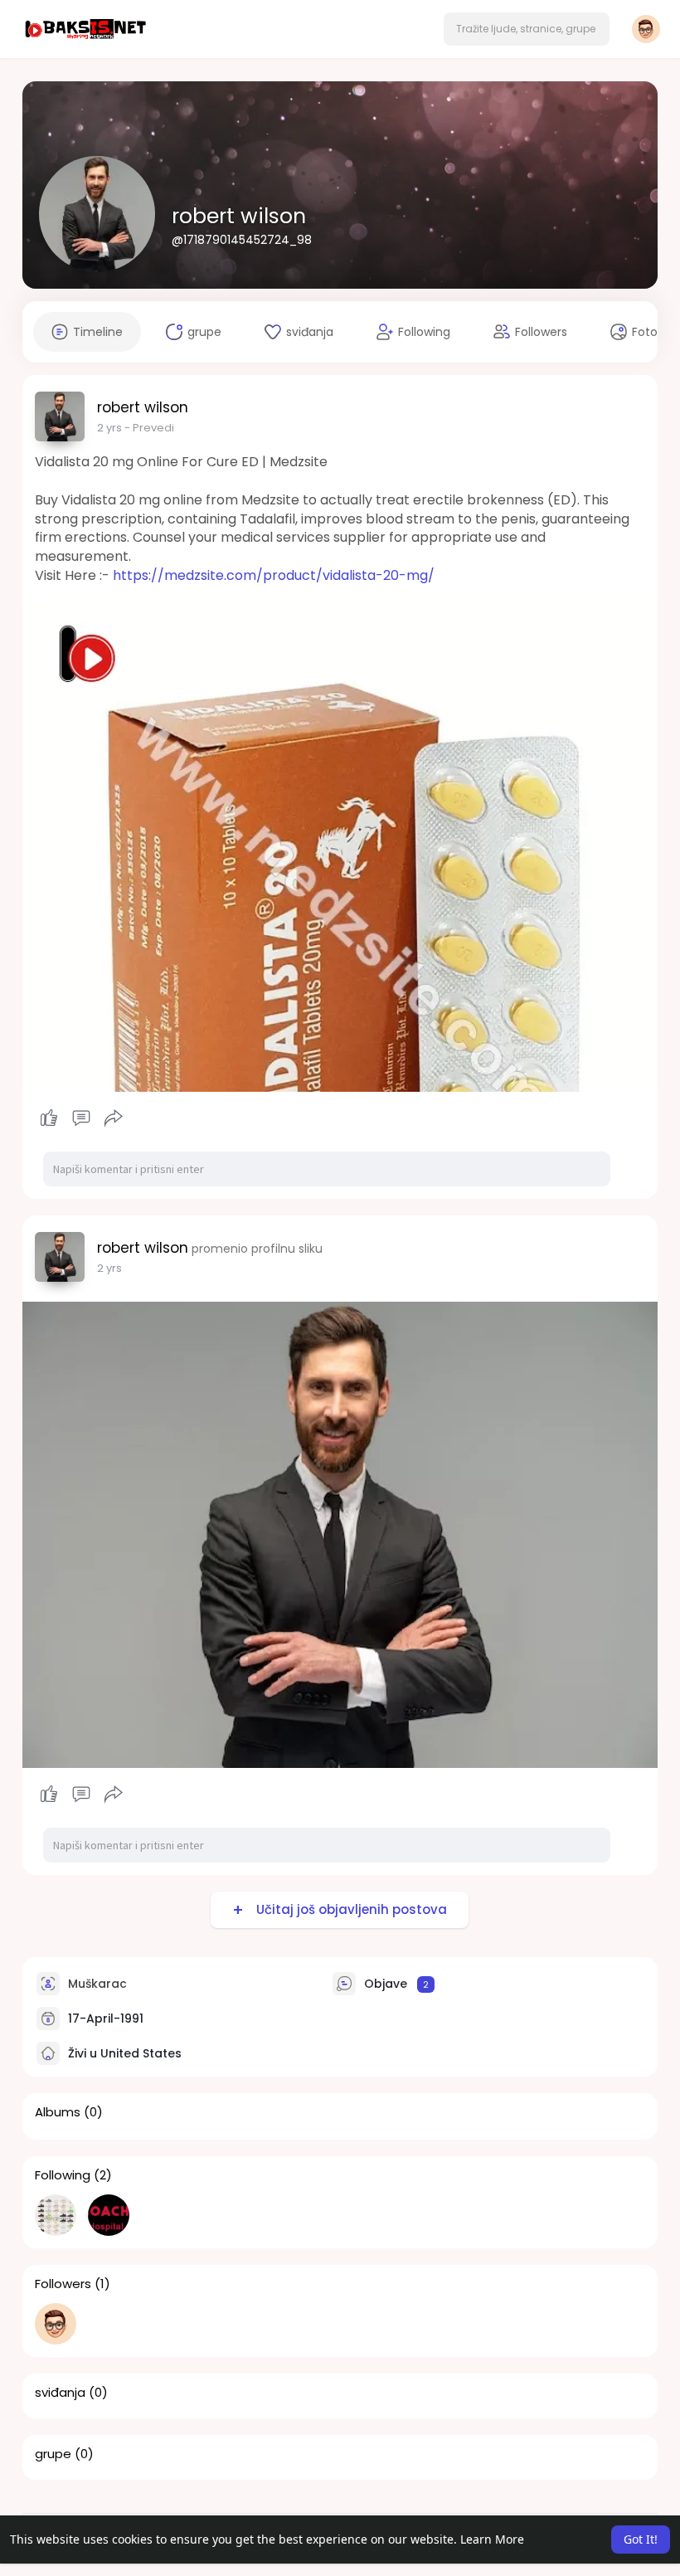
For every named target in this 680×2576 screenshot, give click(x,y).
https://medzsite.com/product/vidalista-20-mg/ (274, 575)
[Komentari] (81, 1118)
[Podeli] (114, 1118)
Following (63, 2175)
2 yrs (109, 428)
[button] (527, 29)
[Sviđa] (81, 1118)
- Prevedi (149, 428)
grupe (53, 2454)
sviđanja (60, 2393)
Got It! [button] (641, 2539)
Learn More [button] (492, 2539)
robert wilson (239, 216)
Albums (58, 2112)
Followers (63, 2284)
